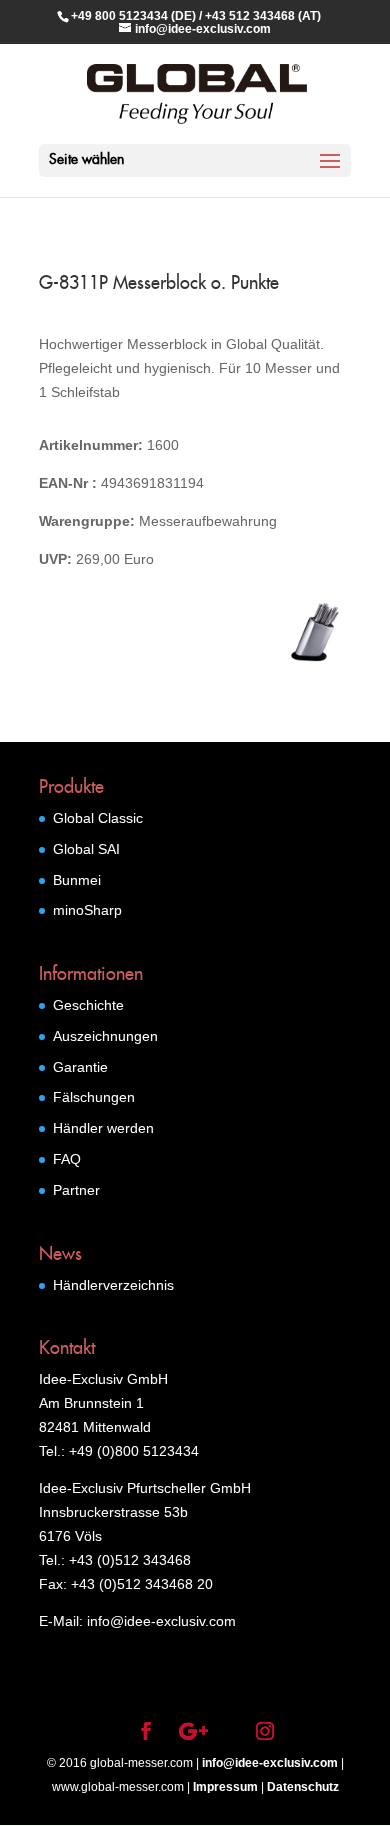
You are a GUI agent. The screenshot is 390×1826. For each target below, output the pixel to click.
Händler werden (103, 1128)
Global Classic (98, 818)
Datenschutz (303, 1787)
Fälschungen (94, 1097)
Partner (76, 1190)
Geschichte (88, 1005)
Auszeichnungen (105, 1036)
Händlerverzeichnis (113, 1285)
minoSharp (87, 910)
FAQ (67, 1159)
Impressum (225, 1787)
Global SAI (86, 849)
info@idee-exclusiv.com (270, 1763)
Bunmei (77, 880)
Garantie (80, 1067)
